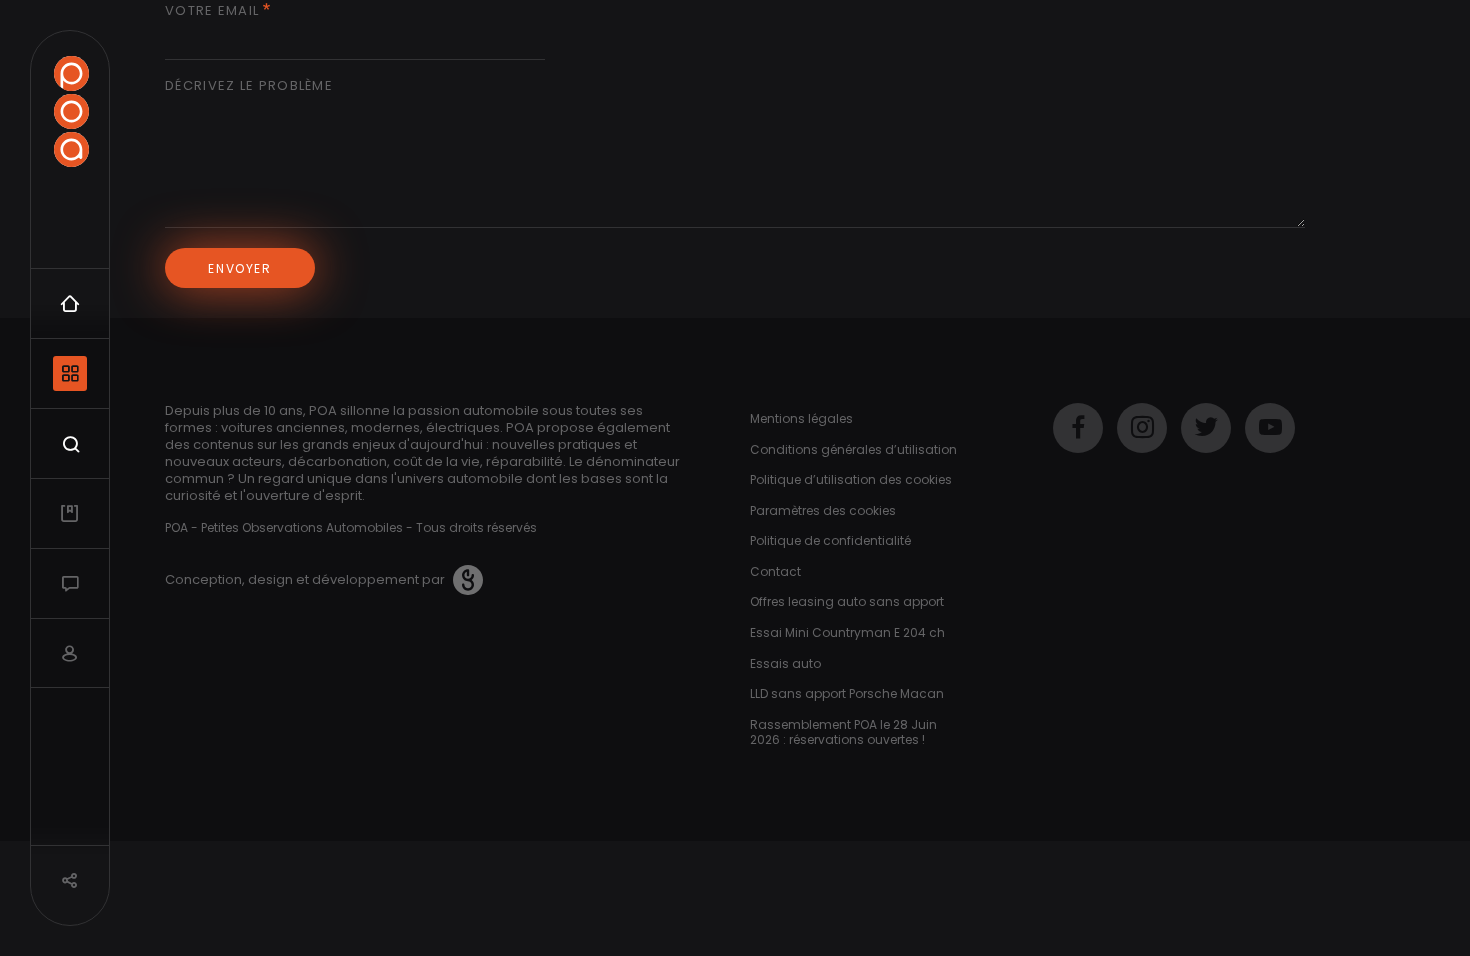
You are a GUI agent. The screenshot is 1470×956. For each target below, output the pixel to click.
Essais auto (785, 663)
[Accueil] (71, 111)
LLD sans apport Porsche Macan (847, 693)
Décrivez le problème (249, 86)
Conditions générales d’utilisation (853, 449)
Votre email (212, 11)
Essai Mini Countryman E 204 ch (847, 632)
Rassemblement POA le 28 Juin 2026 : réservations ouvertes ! (843, 732)
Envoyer (239, 268)
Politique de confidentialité (830, 540)
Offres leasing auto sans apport (847, 601)
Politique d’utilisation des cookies (851, 479)
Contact (775, 571)
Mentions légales (801, 418)
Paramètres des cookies (823, 510)
